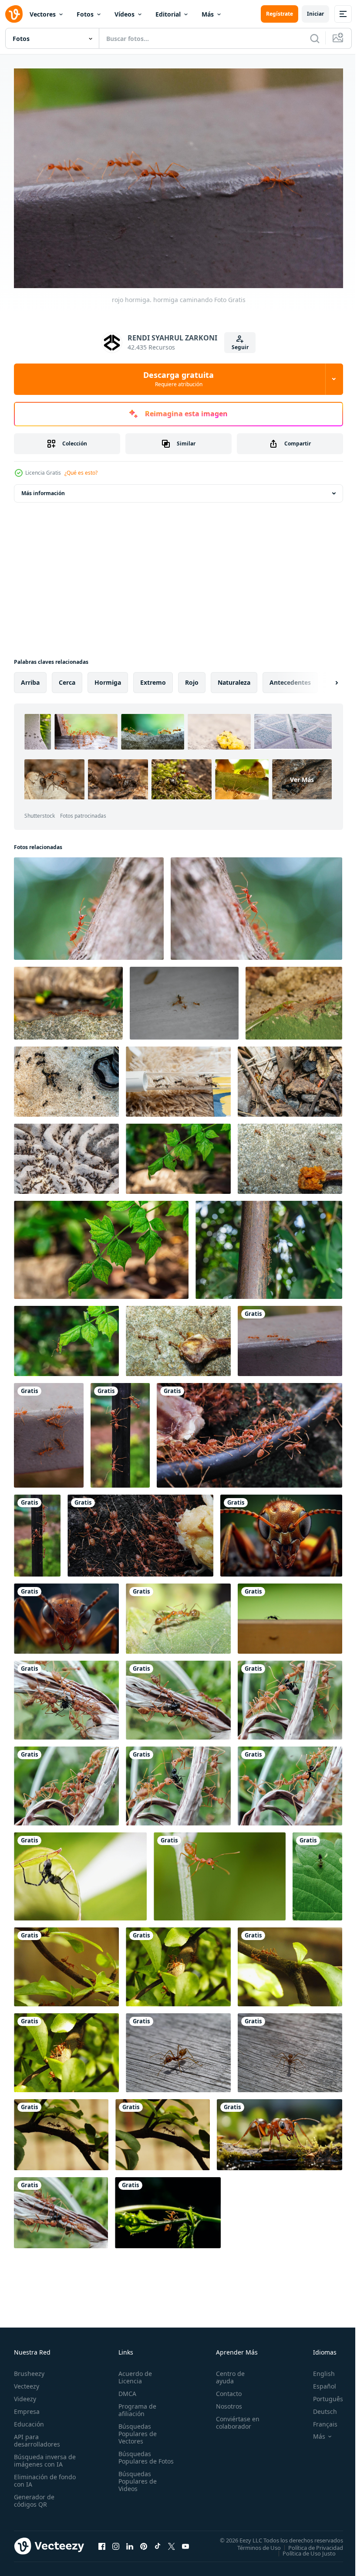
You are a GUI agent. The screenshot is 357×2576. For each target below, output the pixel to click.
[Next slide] (323, 678)
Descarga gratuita (178, 379)
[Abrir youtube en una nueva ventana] (185, 2542)
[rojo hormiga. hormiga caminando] (290, 1337)
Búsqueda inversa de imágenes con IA (43, 2456)
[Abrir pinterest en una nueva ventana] (144, 2542)
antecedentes (290, 678)
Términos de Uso (253, 2543)
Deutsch (318, 2407)
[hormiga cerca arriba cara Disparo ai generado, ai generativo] (281, 1531)
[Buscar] (315, 38)
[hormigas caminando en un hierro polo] (269, 1246)
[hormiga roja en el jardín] (120, 1431)
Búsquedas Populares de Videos (136, 2484)
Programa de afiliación (136, 2406)
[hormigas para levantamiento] (66, 1077)
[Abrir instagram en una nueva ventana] (116, 2542)
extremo (153, 678)
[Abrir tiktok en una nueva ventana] (158, 2542)
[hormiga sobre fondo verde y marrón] (290, 1614)
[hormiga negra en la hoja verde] (317, 1872)
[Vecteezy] (14, 14)
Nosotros (225, 2402)
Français (319, 2420)
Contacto (225, 2389)
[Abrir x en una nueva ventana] (172, 2542)
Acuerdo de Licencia (133, 2373)
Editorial (168, 14)
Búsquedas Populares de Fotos (136, 2457)
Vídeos (125, 14)
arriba (30, 678)
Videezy (25, 2394)
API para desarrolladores (37, 2436)
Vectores (43, 14)
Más (208, 14)
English (317, 2369)
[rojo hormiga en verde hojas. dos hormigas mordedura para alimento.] (178, 1614)
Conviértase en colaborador (234, 2418)
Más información (43, 489)
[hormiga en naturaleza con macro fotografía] (89, 904)
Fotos (85, 14)
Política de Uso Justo (303, 2549)
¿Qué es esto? (81, 473)
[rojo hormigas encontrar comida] (68, 999)
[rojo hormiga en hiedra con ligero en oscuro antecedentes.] (168, 2208)
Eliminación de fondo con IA (35, 2476)
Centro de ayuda (226, 2373)
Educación (29, 2420)
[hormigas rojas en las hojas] (178, 1154)
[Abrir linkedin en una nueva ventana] (130, 2542)
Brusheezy (29, 2369)
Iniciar (315, 14)
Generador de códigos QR (34, 2496)
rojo (192, 678)
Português (322, 2394)
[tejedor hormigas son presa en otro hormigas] (66, 1696)
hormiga (108, 678)
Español (318, 2382)
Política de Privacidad (309, 2543)
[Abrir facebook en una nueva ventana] (102, 2542)
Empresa (27, 2407)
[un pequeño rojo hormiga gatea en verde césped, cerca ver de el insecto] (280, 2130)
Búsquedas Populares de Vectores (136, 2429)
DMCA (126, 2389)
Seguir (240, 347)
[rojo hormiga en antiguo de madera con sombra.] (178, 2048)
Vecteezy (27, 2382)
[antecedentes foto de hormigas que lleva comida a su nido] (184, 999)
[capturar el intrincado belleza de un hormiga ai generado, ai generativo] (66, 1614)
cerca (67, 678)
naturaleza (234, 678)
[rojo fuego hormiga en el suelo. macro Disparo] (294, 999)
